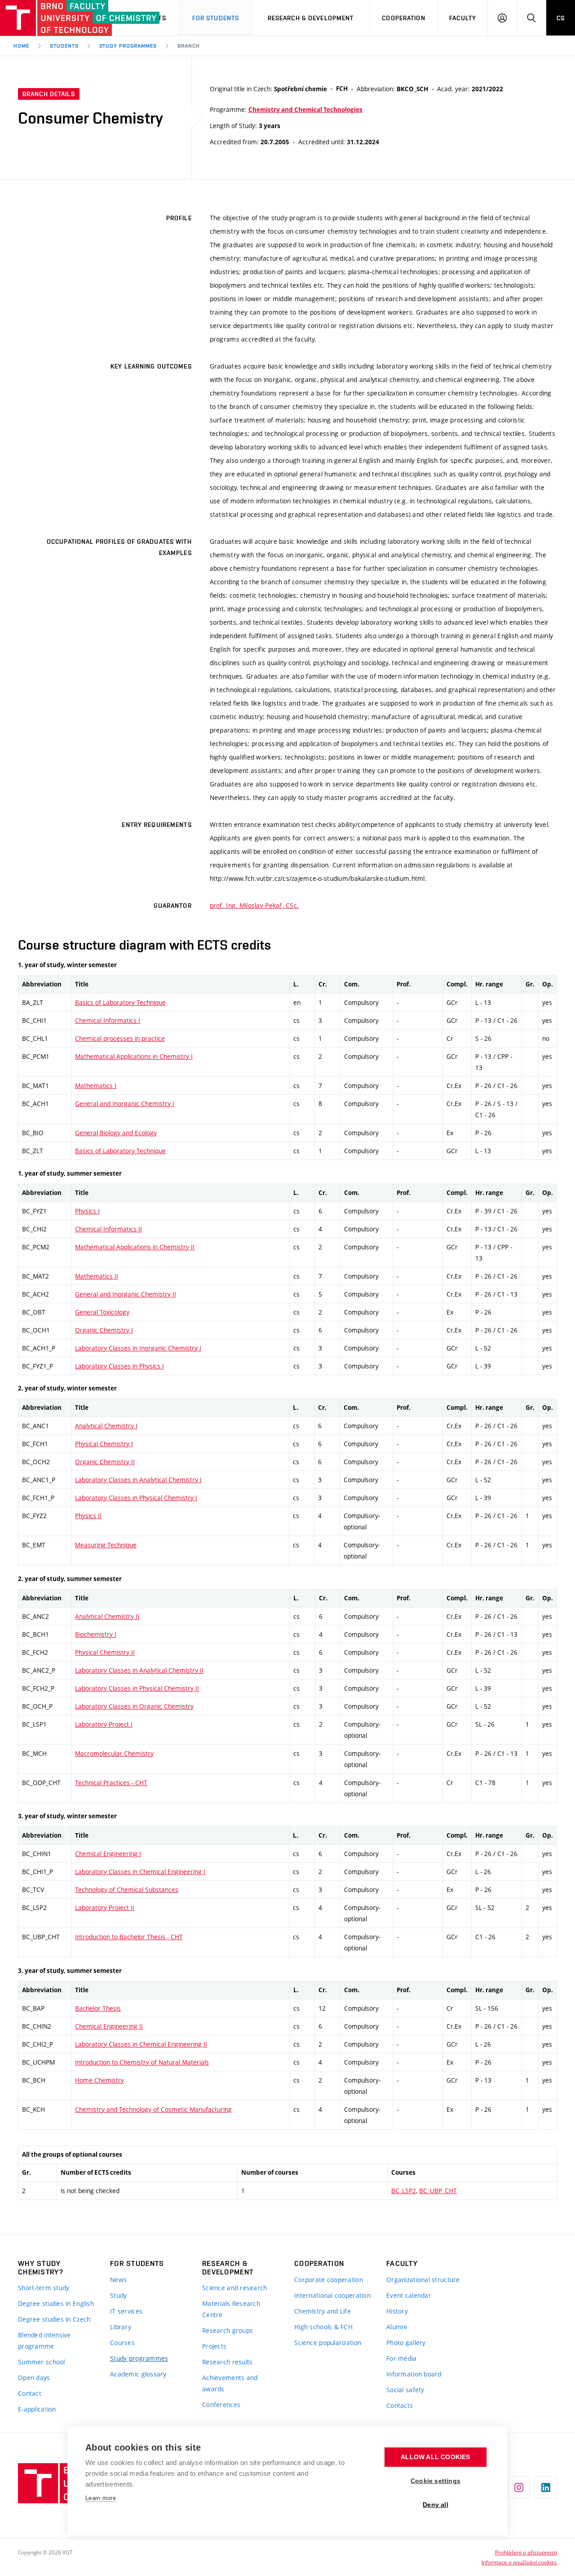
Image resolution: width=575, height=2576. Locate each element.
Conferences (221, 2405)
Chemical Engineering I (108, 1854)
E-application (37, 2409)
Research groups (228, 2330)
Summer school (42, 2362)
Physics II (88, 1516)
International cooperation (332, 2295)
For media (402, 2358)
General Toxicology (102, 1312)
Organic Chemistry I (104, 1330)
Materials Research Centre (231, 2309)
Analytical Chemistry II (107, 1616)
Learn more (101, 2498)
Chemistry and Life (323, 2311)
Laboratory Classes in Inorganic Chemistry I (138, 1348)
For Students (216, 18)
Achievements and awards (230, 2383)
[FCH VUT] (50, 18)
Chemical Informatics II (108, 1229)
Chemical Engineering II (109, 2026)
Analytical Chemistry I (106, 1426)
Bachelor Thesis (98, 2008)
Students (64, 46)
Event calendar (409, 2295)
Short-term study (44, 2288)
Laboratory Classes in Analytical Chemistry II (139, 1670)
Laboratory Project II (105, 1908)
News (118, 2280)
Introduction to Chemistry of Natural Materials (142, 2062)
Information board (414, 2374)
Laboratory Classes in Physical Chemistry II (137, 1688)
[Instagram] (519, 2487)
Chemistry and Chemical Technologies (305, 110)
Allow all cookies (435, 2457)
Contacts (400, 2405)
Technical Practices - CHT (111, 1783)
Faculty (463, 18)
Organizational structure (423, 2280)
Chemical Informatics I (108, 1020)
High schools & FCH (323, 2327)
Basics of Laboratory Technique (120, 1002)
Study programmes (139, 2358)
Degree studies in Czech (54, 2319)
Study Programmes (128, 46)
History (397, 2311)
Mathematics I (96, 1086)
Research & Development (311, 18)
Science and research (235, 2288)
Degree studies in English (56, 2303)
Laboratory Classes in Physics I (119, 1366)
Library (121, 2327)
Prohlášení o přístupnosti (526, 2552)
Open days (34, 2378)
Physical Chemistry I (104, 1444)
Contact (30, 2393)
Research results (227, 2362)
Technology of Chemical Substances (127, 1890)
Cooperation (403, 18)
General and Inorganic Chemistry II (126, 1294)
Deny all (436, 2505)
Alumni (397, 2327)
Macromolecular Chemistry (114, 1753)
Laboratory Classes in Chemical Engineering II (141, 2044)
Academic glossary (138, 2374)
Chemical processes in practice (120, 1038)
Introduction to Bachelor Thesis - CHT (129, 1937)
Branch (189, 46)
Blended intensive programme (44, 2341)
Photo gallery (406, 2343)
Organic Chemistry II (105, 1462)
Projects (214, 2346)
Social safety (405, 2390)
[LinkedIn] (546, 2487)
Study (118, 2295)
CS (561, 18)
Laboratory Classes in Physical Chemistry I (136, 1498)
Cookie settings (436, 2481)
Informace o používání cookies (519, 2562)
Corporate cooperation (329, 2280)
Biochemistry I (96, 1634)
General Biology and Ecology (116, 1133)
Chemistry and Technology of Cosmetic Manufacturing (153, 2109)
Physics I (87, 1211)
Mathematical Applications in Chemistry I (134, 1056)
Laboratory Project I (104, 1724)
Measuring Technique (106, 1545)
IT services (126, 2311)
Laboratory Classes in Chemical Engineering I (140, 1872)
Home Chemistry (100, 2080)
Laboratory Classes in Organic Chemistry (134, 1706)
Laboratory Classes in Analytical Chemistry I (138, 1480)
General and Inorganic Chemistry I (125, 1104)
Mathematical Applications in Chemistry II (135, 1247)
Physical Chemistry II (105, 1652)
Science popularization (328, 2343)
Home (21, 46)
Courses (122, 2343)
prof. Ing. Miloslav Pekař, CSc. (254, 905)
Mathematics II (97, 1276)
